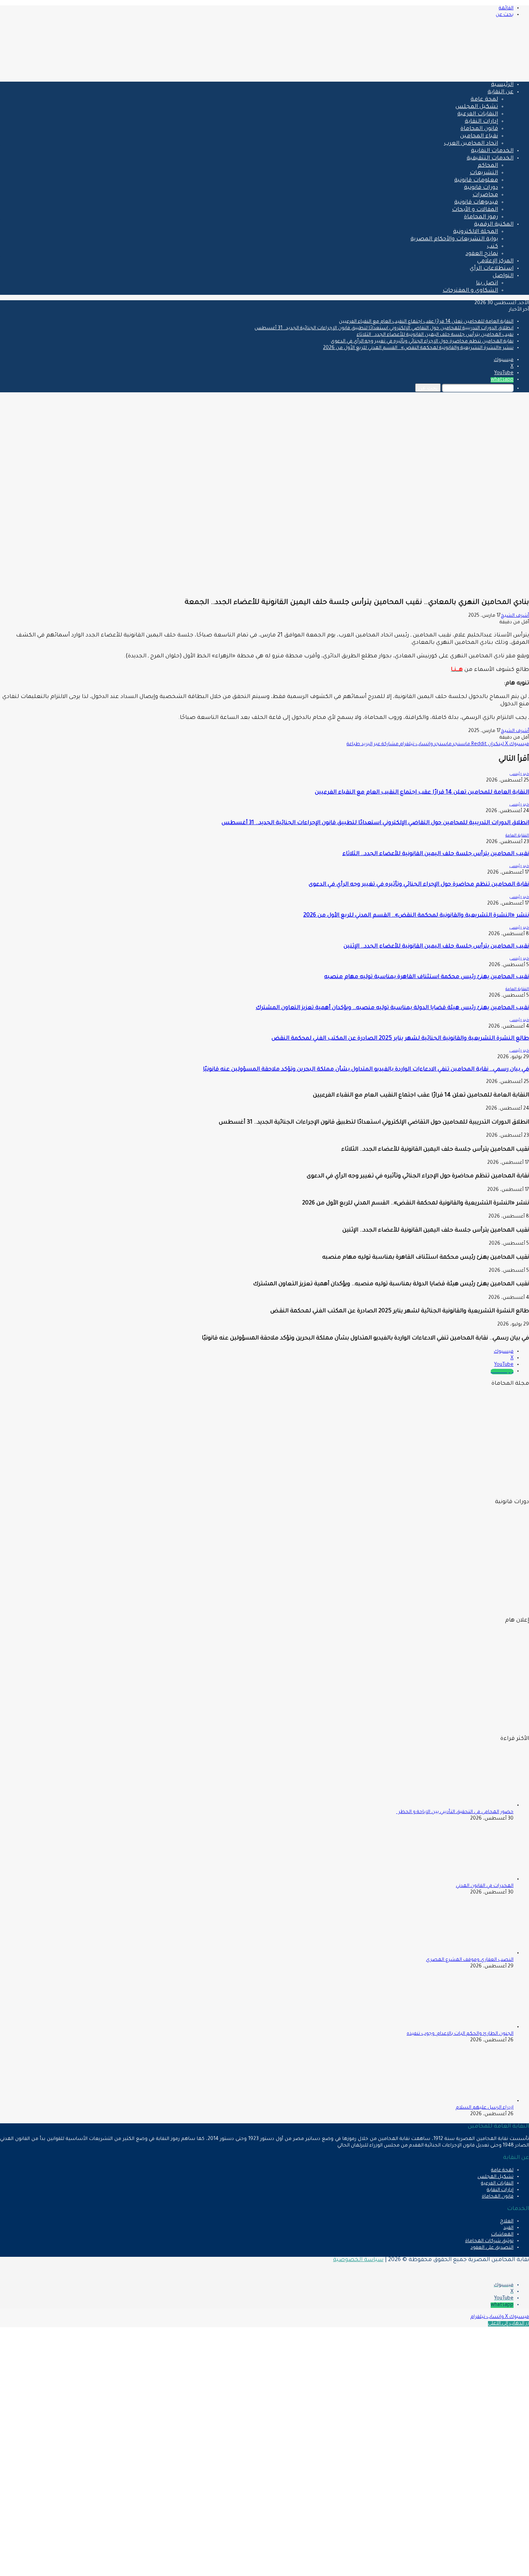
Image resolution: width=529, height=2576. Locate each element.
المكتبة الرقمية (494, 225)
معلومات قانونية (476, 181)
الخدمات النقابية (492, 151)
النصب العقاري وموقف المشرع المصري (470, 1960)
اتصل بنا (487, 284)
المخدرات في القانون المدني (485, 1886)
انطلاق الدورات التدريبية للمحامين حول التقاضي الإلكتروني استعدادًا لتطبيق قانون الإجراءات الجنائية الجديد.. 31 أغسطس (384, 328)
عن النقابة (501, 92)
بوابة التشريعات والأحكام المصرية (454, 239)
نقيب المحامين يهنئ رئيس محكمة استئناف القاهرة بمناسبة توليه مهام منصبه (427, 977)
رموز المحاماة (481, 217)
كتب (492, 247)
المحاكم (488, 166)
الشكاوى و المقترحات (470, 291)
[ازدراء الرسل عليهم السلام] (471, 2101)
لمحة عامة (484, 100)
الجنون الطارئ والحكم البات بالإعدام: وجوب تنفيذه (460, 2034)
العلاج (507, 2222)
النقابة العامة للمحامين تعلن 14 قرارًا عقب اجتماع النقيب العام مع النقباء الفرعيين (426, 322)
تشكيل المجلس (477, 107)
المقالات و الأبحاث (475, 210)
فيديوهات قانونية (476, 203)
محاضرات (485, 195)
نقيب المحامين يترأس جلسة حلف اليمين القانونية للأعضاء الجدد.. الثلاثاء (435, 335)
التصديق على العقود (492, 2248)
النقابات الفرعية (478, 115)
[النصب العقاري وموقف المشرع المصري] (471, 1953)
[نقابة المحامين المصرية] (438, 72)
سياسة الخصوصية (358, 2260)
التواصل (503, 276)
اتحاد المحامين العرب (471, 144)
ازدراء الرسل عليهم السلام (485, 2108)
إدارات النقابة (481, 122)
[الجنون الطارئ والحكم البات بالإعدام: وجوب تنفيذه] (471, 2027)
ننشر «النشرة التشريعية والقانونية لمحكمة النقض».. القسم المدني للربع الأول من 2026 (418, 348)
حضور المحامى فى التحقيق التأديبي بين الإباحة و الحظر (455, 1812)
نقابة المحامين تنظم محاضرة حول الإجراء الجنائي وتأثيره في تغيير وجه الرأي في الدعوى (422, 342)
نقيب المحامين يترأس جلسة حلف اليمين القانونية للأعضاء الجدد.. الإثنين (436, 947)
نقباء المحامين (479, 137)
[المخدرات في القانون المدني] (471, 1880)
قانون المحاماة (479, 129)
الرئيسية (502, 85)
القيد (508, 2228)
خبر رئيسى (519, 774)
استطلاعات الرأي (492, 269)
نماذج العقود (482, 254)
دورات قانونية (481, 188)
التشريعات (484, 173)
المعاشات (502, 2235)
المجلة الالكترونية (476, 232)
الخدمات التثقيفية (490, 159)
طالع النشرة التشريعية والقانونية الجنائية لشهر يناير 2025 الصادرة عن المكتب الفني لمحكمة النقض (400, 1039)
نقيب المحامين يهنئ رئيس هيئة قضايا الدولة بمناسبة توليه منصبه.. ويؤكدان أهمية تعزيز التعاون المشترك (392, 1008)
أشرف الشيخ (515, 616)
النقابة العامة (517, 836)
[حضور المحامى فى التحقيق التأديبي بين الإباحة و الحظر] (471, 1806)
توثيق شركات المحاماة (489, 2241)
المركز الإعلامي (495, 262)
